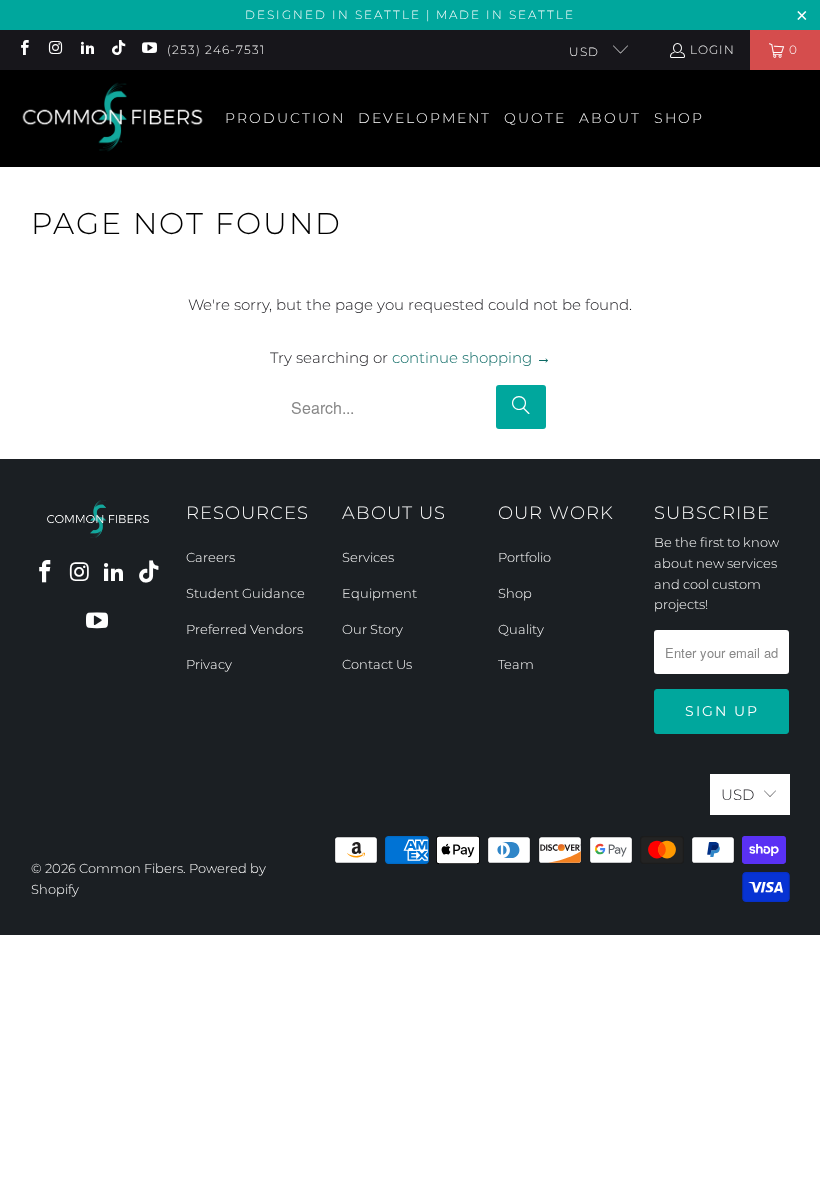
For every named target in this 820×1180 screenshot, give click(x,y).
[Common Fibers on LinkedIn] (86, 49)
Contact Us (377, 664)
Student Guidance (245, 593)
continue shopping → (471, 357)
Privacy (209, 664)
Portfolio (524, 557)
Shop (515, 593)
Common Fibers (131, 868)
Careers (210, 557)
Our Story (372, 629)
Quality (521, 629)
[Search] (521, 407)
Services (368, 557)
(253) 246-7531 (216, 49)
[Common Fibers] (112, 118)
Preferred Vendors (244, 629)
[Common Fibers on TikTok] (117, 49)
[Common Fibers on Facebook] (23, 49)
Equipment (379, 593)
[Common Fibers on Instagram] (54, 49)
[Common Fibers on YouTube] (148, 49)
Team (516, 664)
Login (712, 49)
